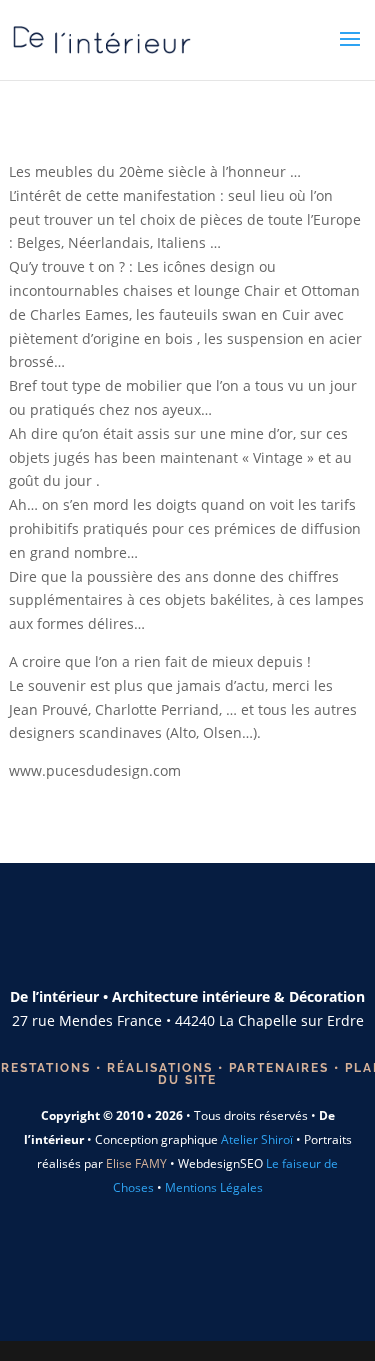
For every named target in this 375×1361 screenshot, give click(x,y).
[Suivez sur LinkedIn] (211, 1271)
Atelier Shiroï (257, 1139)
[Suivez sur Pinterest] (164, 1271)
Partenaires (276, 1068)
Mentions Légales (214, 1187)
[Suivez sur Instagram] (211, 934)
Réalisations (160, 1068)
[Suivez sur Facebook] (164, 934)
